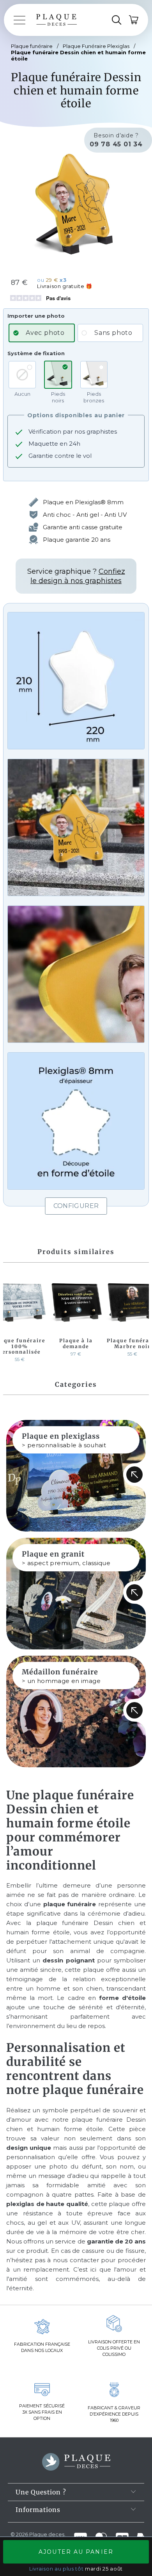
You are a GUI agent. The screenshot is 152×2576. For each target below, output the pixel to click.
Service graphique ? (76, 576)
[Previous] (11, 1319)
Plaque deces (47, 2534)
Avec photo (45, 333)
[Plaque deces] (57, 20)
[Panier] (134, 20)
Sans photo (113, 333)
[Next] (141, 1319)
